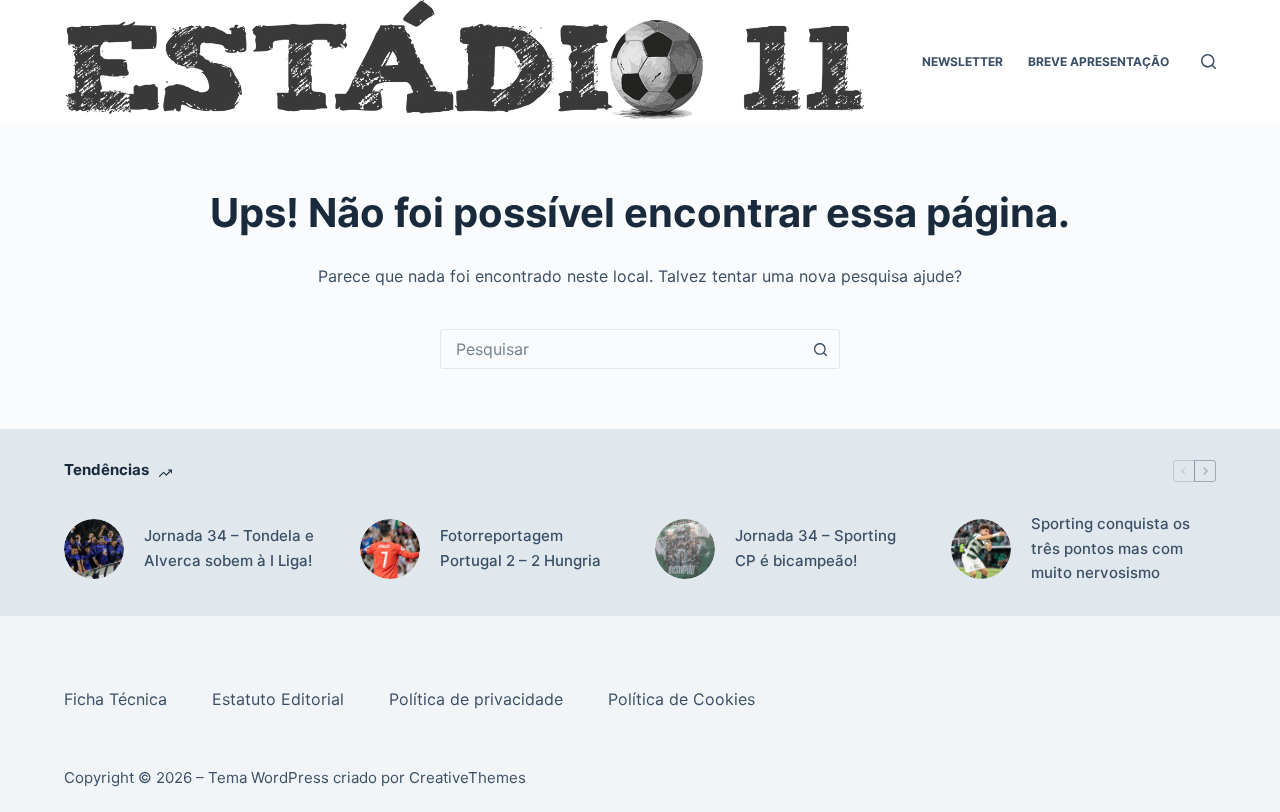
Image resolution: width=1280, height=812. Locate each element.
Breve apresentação (1098, 61)
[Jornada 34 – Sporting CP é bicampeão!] (685, 549)
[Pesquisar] (1208, 61)
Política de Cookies (684, 699)
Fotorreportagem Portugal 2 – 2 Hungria (520, 548)
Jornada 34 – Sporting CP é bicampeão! (815, 548)
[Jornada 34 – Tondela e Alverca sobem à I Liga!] (94, 549)
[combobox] (621, 349)
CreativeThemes (467, 777)
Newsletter (962, 61)
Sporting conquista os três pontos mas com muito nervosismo (1110, 548)
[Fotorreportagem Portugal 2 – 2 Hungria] (390, 549)
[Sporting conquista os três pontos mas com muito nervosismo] (981, 549)
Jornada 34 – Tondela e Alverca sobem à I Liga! (229, 548)
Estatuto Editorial (280, 699)
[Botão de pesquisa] (820, 349)
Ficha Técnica (118, 699)
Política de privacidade (478, 699)
